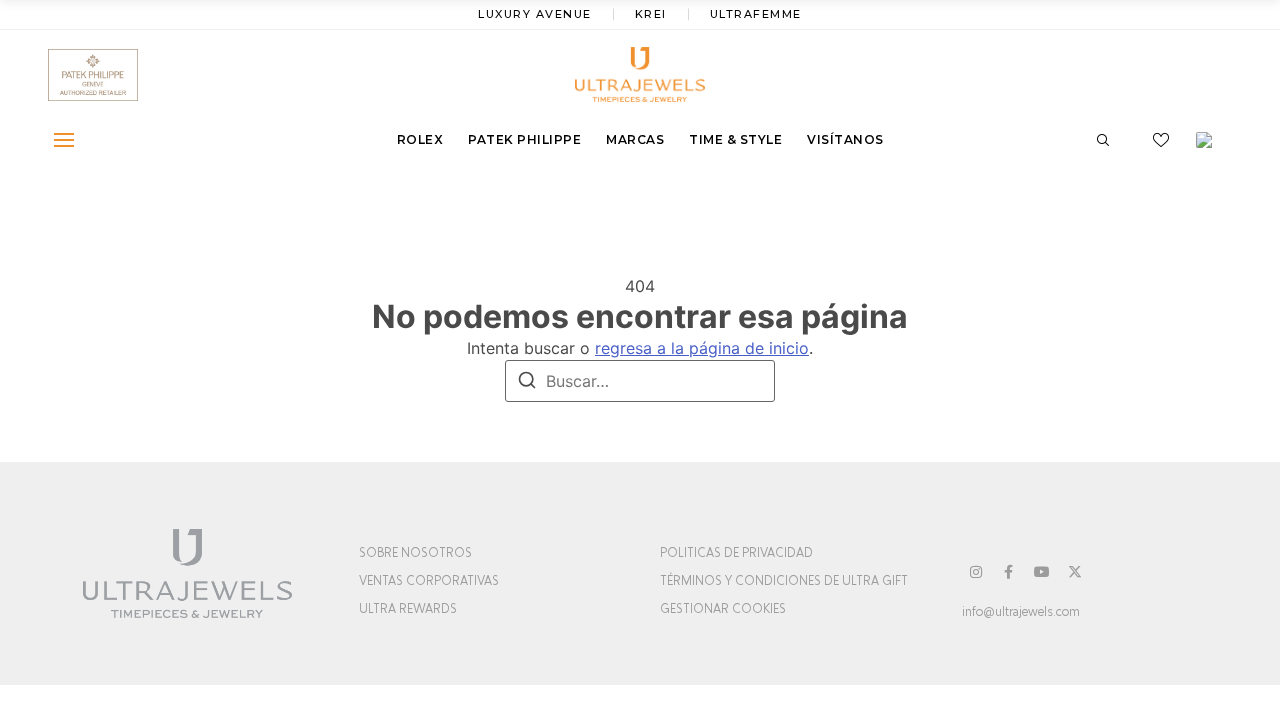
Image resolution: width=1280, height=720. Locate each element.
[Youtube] (1042, 572)
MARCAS (635, 139)
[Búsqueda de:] (640, 381)
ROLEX (420, 139)
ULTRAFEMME (756, 14)
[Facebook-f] (1009, 572)
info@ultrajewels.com (1021, 612)
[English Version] (1211, 140)
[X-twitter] (1075, 572)
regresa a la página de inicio (702, 348)
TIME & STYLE (735, 139)
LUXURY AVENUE (535, 14)
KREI (651, 14)
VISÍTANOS (845, 139)
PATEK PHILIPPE (524, 139)
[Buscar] (527, 383)
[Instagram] (976, 572)
